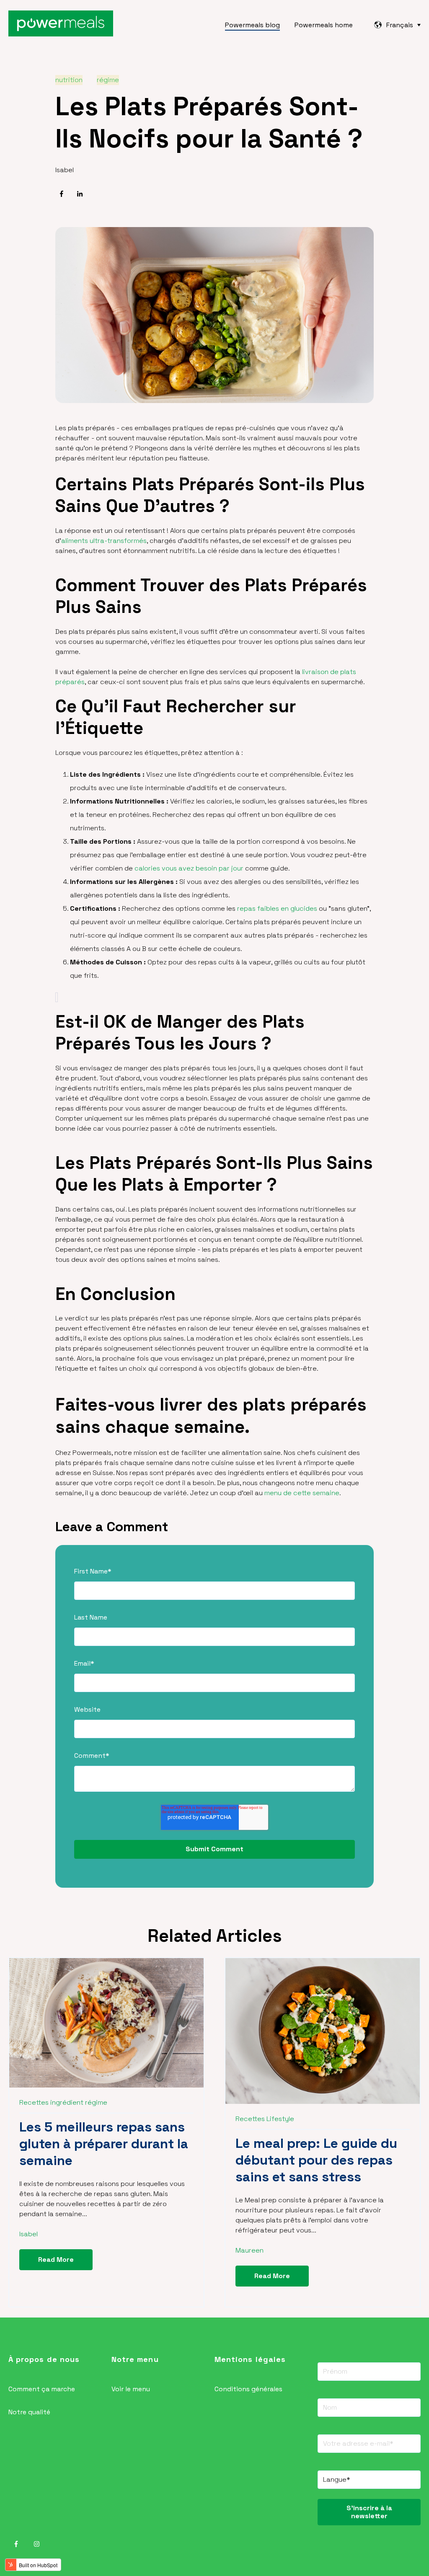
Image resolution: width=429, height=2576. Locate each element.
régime (108, 80)
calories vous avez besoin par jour (189, 868)
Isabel (65, 170)
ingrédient (67, 2102)
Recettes (34, 2102)
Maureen (249, 2250)
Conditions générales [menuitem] (248, 2389)
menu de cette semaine (302, 1493)
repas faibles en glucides (277, 908)
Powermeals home (324, 25)
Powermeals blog (252, 25)
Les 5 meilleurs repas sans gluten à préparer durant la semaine (104, 2144)
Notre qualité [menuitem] (29, 2412)
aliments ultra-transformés (104, 541)
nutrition (69, 80)
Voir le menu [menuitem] (131, 2389)
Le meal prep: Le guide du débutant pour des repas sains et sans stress (316, 2160)
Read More (56, 2259)
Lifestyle (280, 2119)
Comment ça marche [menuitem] (42, 2389)
